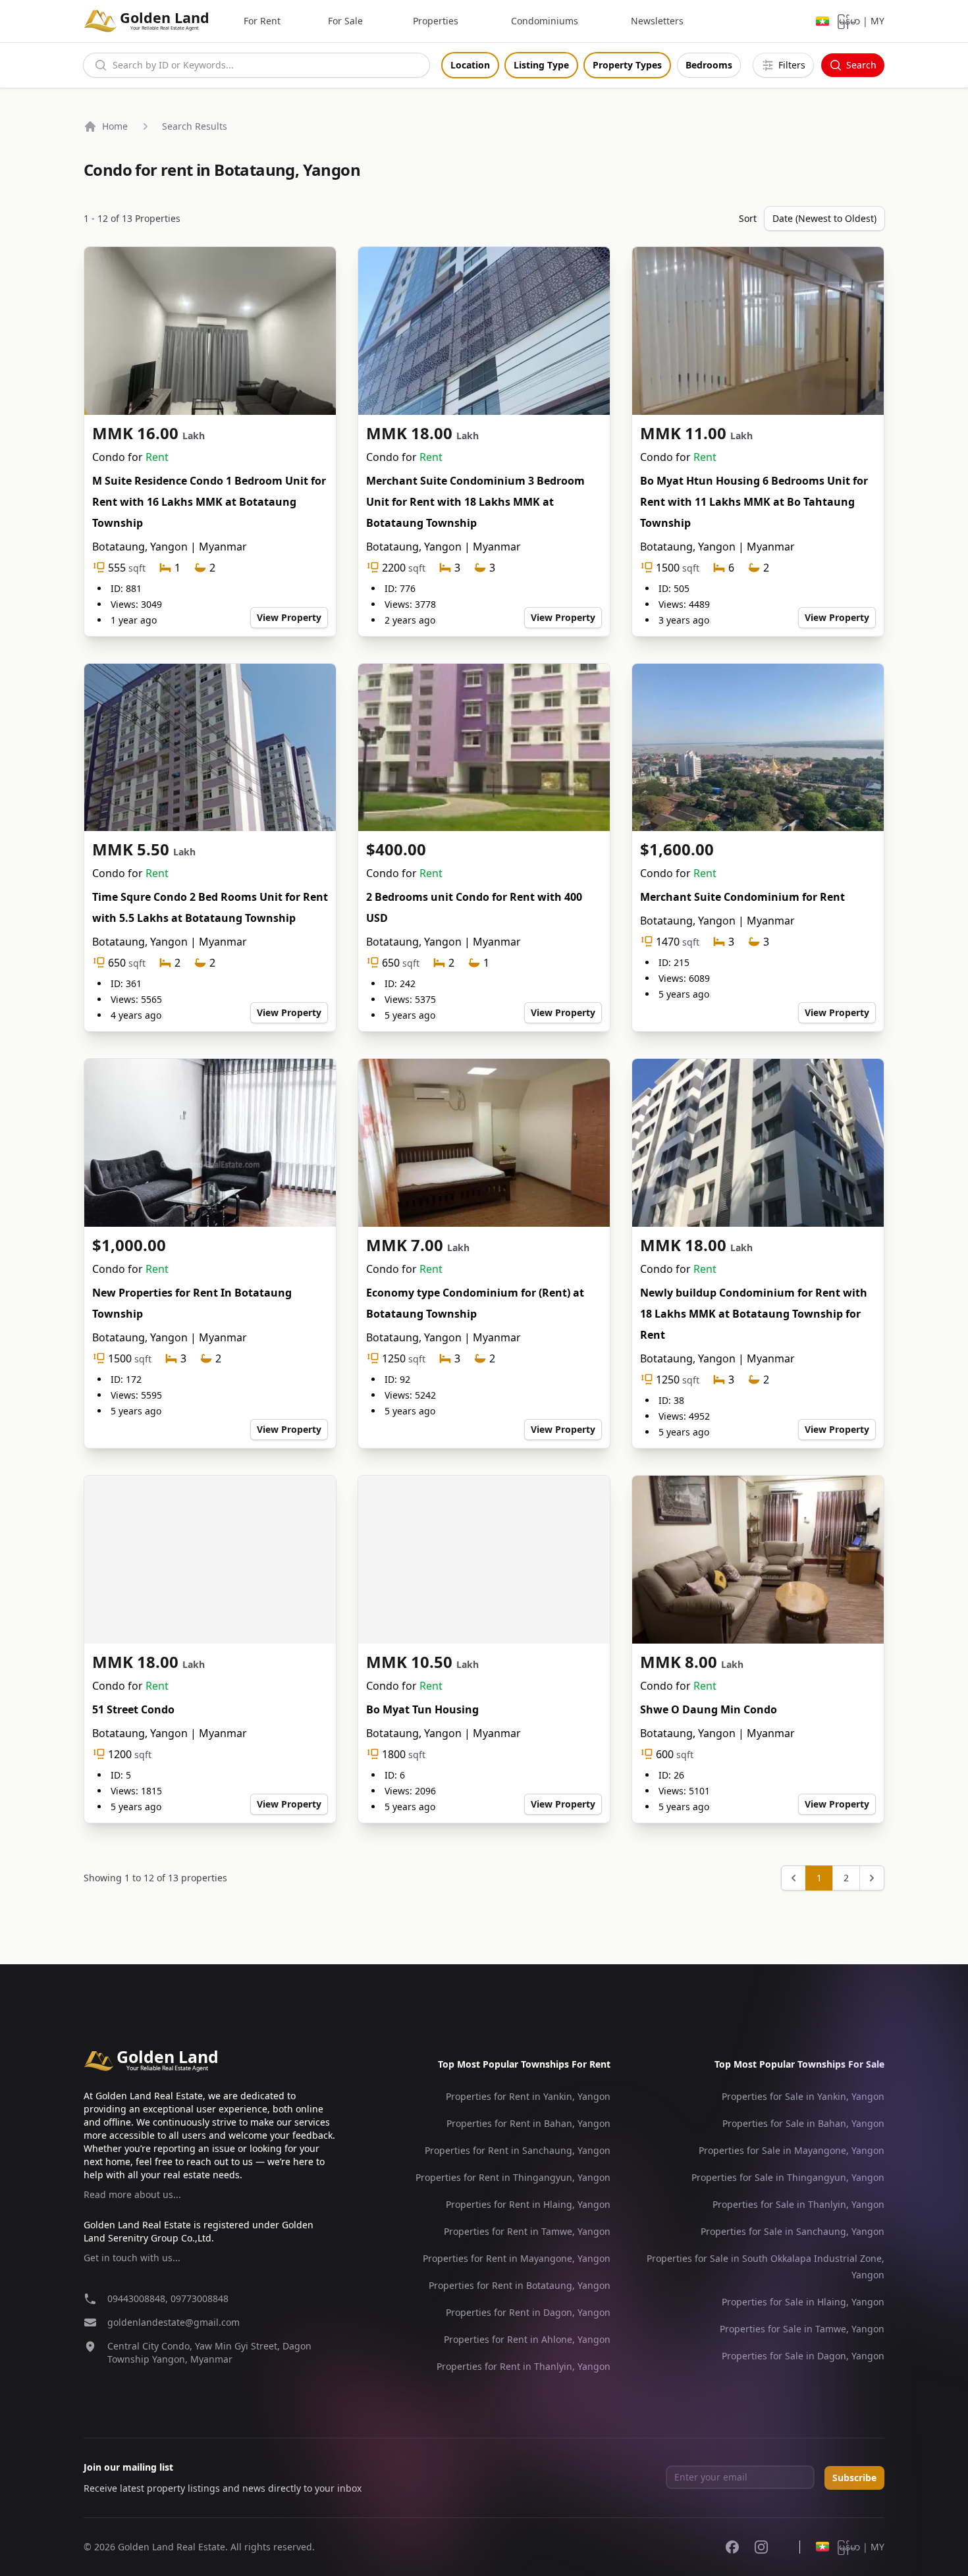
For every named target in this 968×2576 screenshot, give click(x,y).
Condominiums (545, 21)
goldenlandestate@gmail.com (174, 2322)
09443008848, (139, 2298)
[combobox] (256, 65)
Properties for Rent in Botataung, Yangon (520, 2285)
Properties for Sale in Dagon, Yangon (803, 2356)
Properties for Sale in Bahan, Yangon (803, 2123)
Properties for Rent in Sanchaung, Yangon (518, 2150)
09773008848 (200, 2298)
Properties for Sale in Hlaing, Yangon (803, 2302)
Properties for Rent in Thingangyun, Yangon (513, 2177)
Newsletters (657, 21)
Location (470, 65)
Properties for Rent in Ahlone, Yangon (527, 2339)
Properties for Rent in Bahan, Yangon (528, 2123)
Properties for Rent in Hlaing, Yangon (528, 2204)
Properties (436, 21)
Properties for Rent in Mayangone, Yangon (517, 2258)
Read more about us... (132, 2194)
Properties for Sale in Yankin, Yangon (803, 2096)
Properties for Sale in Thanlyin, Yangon (798, 2204)
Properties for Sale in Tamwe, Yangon (802, 2329)
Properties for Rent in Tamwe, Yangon (527, 2231)
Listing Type (541, 65)
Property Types (627, 65)
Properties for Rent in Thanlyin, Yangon (524, 2366)
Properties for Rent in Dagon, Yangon (528, 2312)
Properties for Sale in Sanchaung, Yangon (793, 2231)
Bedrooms (709, 65)
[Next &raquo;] (872, 1878)
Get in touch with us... (132, 2258)
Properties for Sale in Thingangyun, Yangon (788, 2177)
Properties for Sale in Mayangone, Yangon (792, 2150)
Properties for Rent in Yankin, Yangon (528, 2096)
